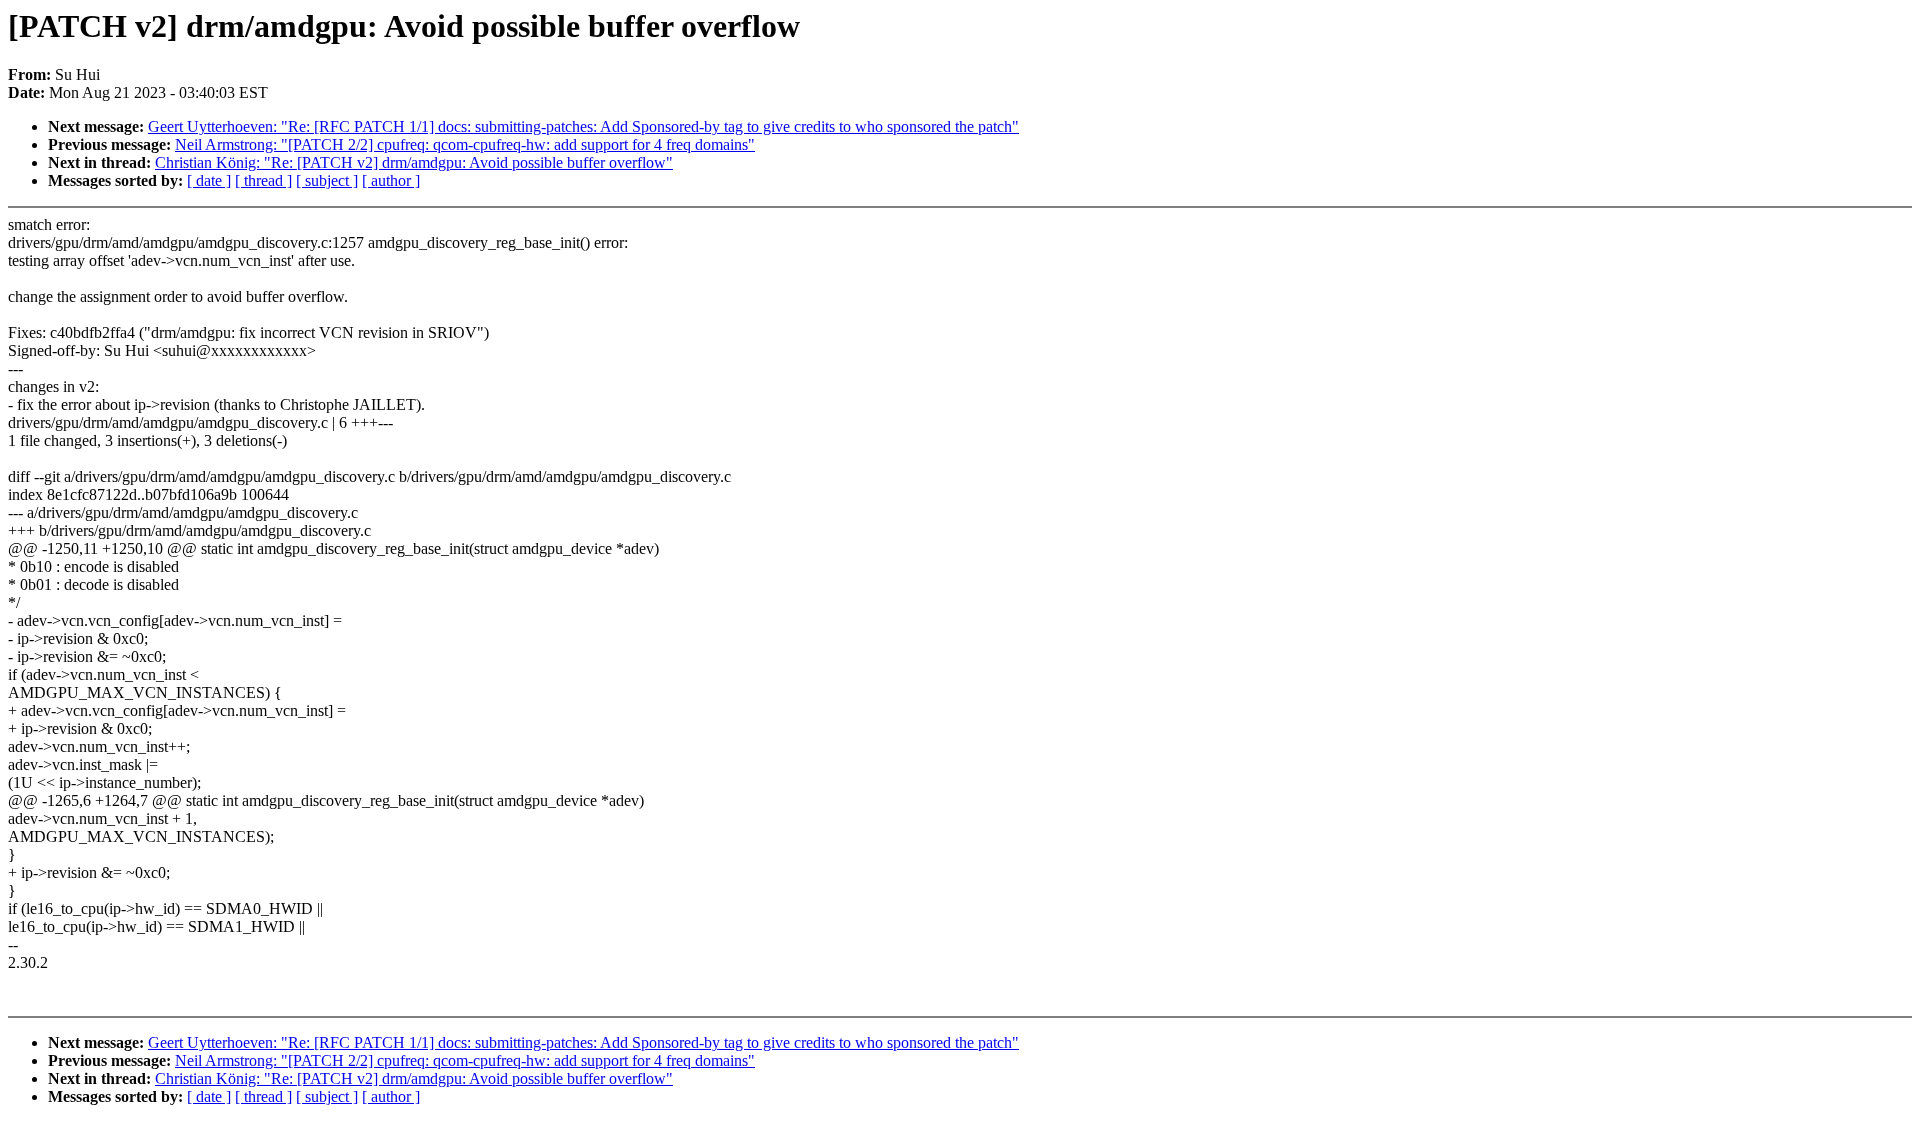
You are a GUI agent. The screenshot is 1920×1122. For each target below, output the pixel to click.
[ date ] (209, 180)
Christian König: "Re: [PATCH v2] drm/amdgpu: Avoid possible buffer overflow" (414, 162)
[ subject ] (327, 180)
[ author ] (391, 180)
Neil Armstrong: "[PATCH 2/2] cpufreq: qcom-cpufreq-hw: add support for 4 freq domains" (465, 144)
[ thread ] (263, 180)
